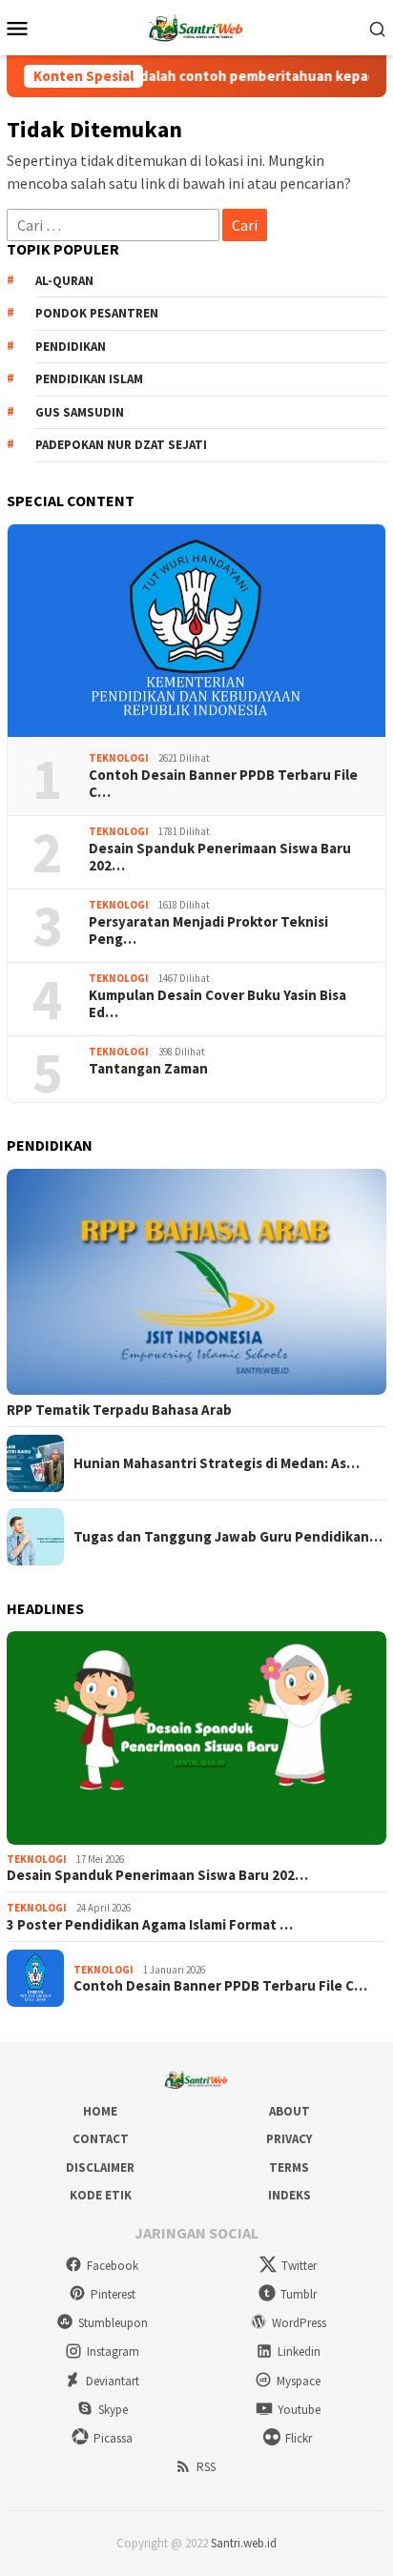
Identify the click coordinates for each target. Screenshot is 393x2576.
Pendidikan (71, 347)
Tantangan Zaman (148, 1069)
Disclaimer (100, 2167)
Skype (113, 2410)
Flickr (299, 2438)
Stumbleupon (113, 2323)
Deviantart (113, 2381)
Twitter (299, 2266)
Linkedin (299, 2351)
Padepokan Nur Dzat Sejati (121, 445)
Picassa (113, 2438)
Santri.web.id (244, 2543)
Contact (101, 2139)
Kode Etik (101, 2195)
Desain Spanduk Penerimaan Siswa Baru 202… (220, 857)
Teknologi (119, 758)
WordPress (299, 2323)
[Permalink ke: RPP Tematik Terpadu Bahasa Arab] (196, 1282)
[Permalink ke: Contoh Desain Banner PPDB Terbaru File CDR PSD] (196, 631)
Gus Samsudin (80, 412)
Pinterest (113, 2294)
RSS (206, 2467)
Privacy (289, 2139)
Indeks (290, 2195)
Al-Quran (64, 281)
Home (100, 2111)
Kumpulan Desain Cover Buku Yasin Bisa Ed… (217, 1004)
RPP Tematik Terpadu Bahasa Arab (119, 1410)
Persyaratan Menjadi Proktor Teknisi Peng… (208, 930)
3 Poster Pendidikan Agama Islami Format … (150, 1925)
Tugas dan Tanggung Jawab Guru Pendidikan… (228, 1537)
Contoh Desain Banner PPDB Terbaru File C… (223, 784)
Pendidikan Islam (89, 379)
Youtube (299, 2410)
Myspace (299, 2381)
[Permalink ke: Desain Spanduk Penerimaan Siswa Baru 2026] (196, 1738)
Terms (289, 2167)
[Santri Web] (196, 26)
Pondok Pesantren (97, 313)
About (290, 2111)
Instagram (113, 2351)
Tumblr (299, 2294)
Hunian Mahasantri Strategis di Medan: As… (217, 1463)
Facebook (113, 2266)
